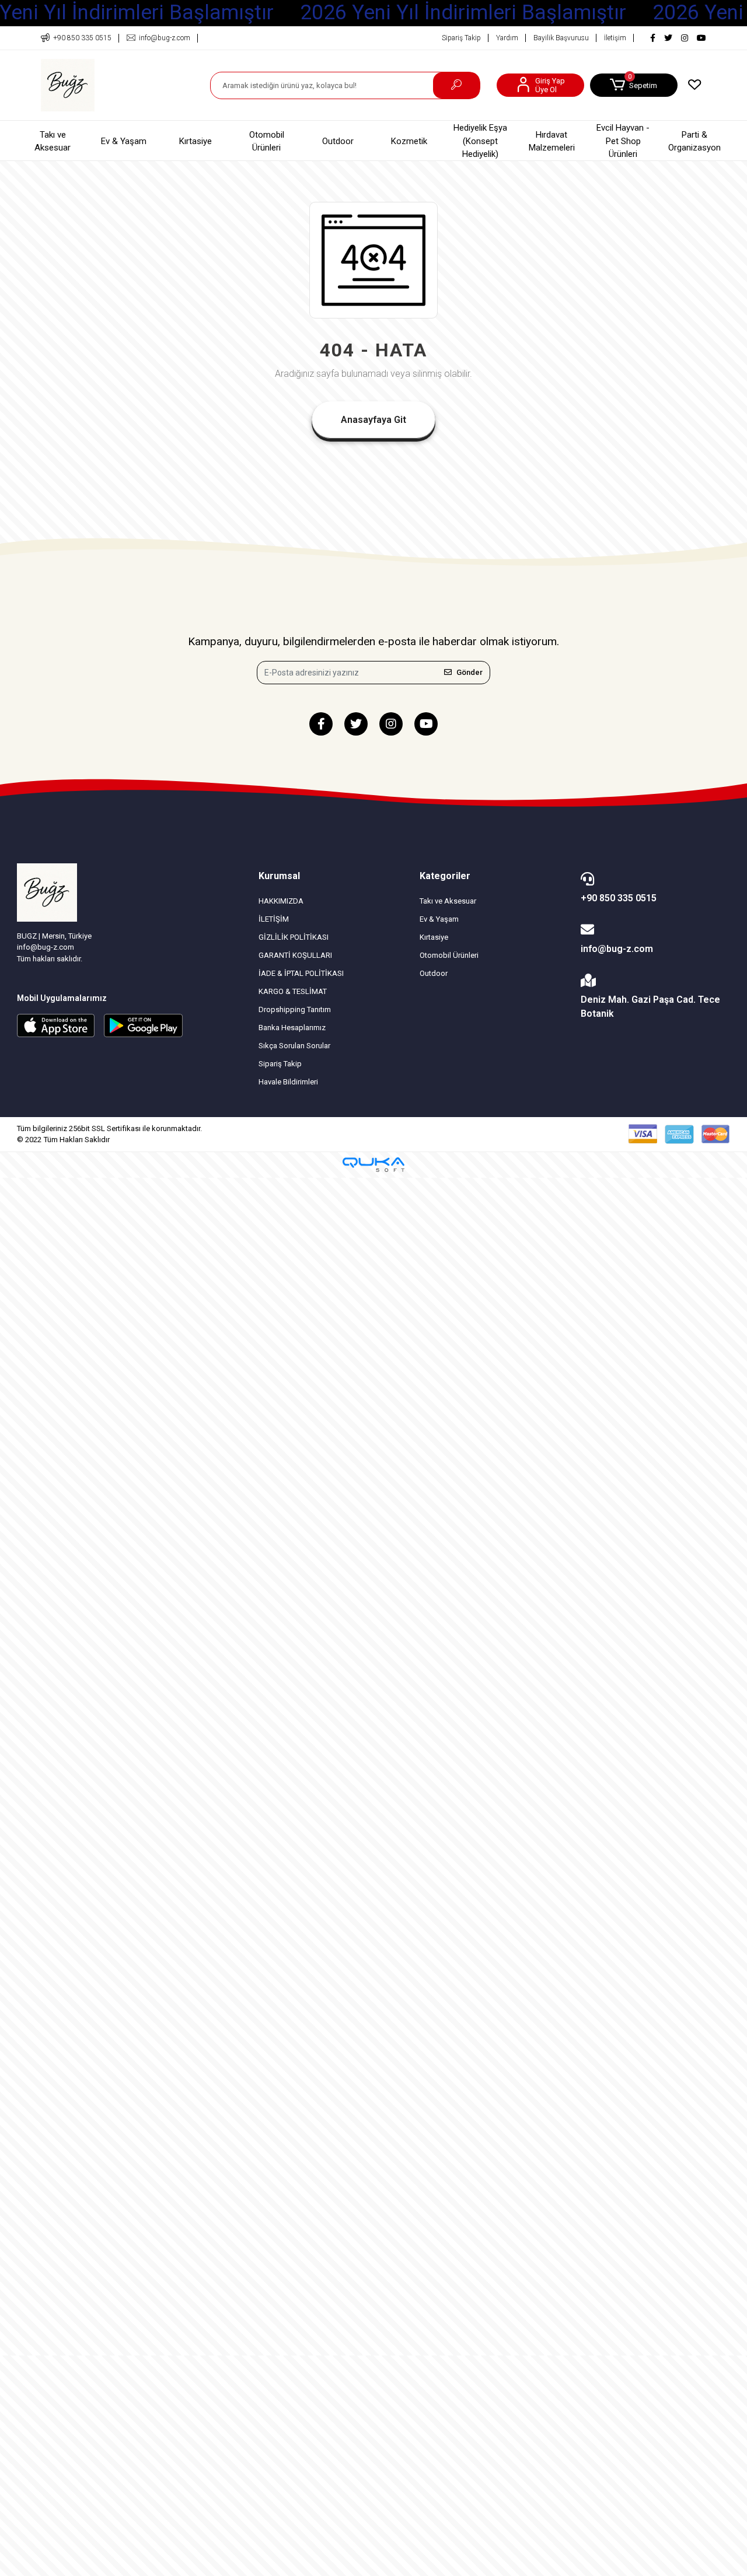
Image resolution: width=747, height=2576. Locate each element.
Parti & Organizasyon (694, 141)
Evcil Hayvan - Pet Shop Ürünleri (623, 141)
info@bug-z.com (617, 949)
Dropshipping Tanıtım (295, 1009)
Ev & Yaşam (124, 141)
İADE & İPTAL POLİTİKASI (301, 973)
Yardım (507, 38)
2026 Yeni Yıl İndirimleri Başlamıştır (463, 13)
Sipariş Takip (461, 38)
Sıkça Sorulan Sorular (294, 1046)
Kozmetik (409, 141)
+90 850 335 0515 (619, 898)
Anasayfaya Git (373, 420)
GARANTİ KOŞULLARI (295, 955)
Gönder (470, 672)
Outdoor (338, 141)
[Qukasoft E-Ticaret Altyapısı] (373, 1165)
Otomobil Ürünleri (267, 141)
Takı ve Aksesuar (53, 141)
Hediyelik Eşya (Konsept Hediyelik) (480, 141)
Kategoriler (445, 876)
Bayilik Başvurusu (561, 38)
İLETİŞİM (274, 919)
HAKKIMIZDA (281, 901)
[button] (634, 85)
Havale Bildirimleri (288, 1082)
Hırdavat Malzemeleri (552, 141)
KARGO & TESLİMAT (293, 991)
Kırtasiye (196, 141)
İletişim (615, 38)
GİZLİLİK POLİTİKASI (294, 937)
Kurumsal (279, 876)
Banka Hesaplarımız (292, 1028)
